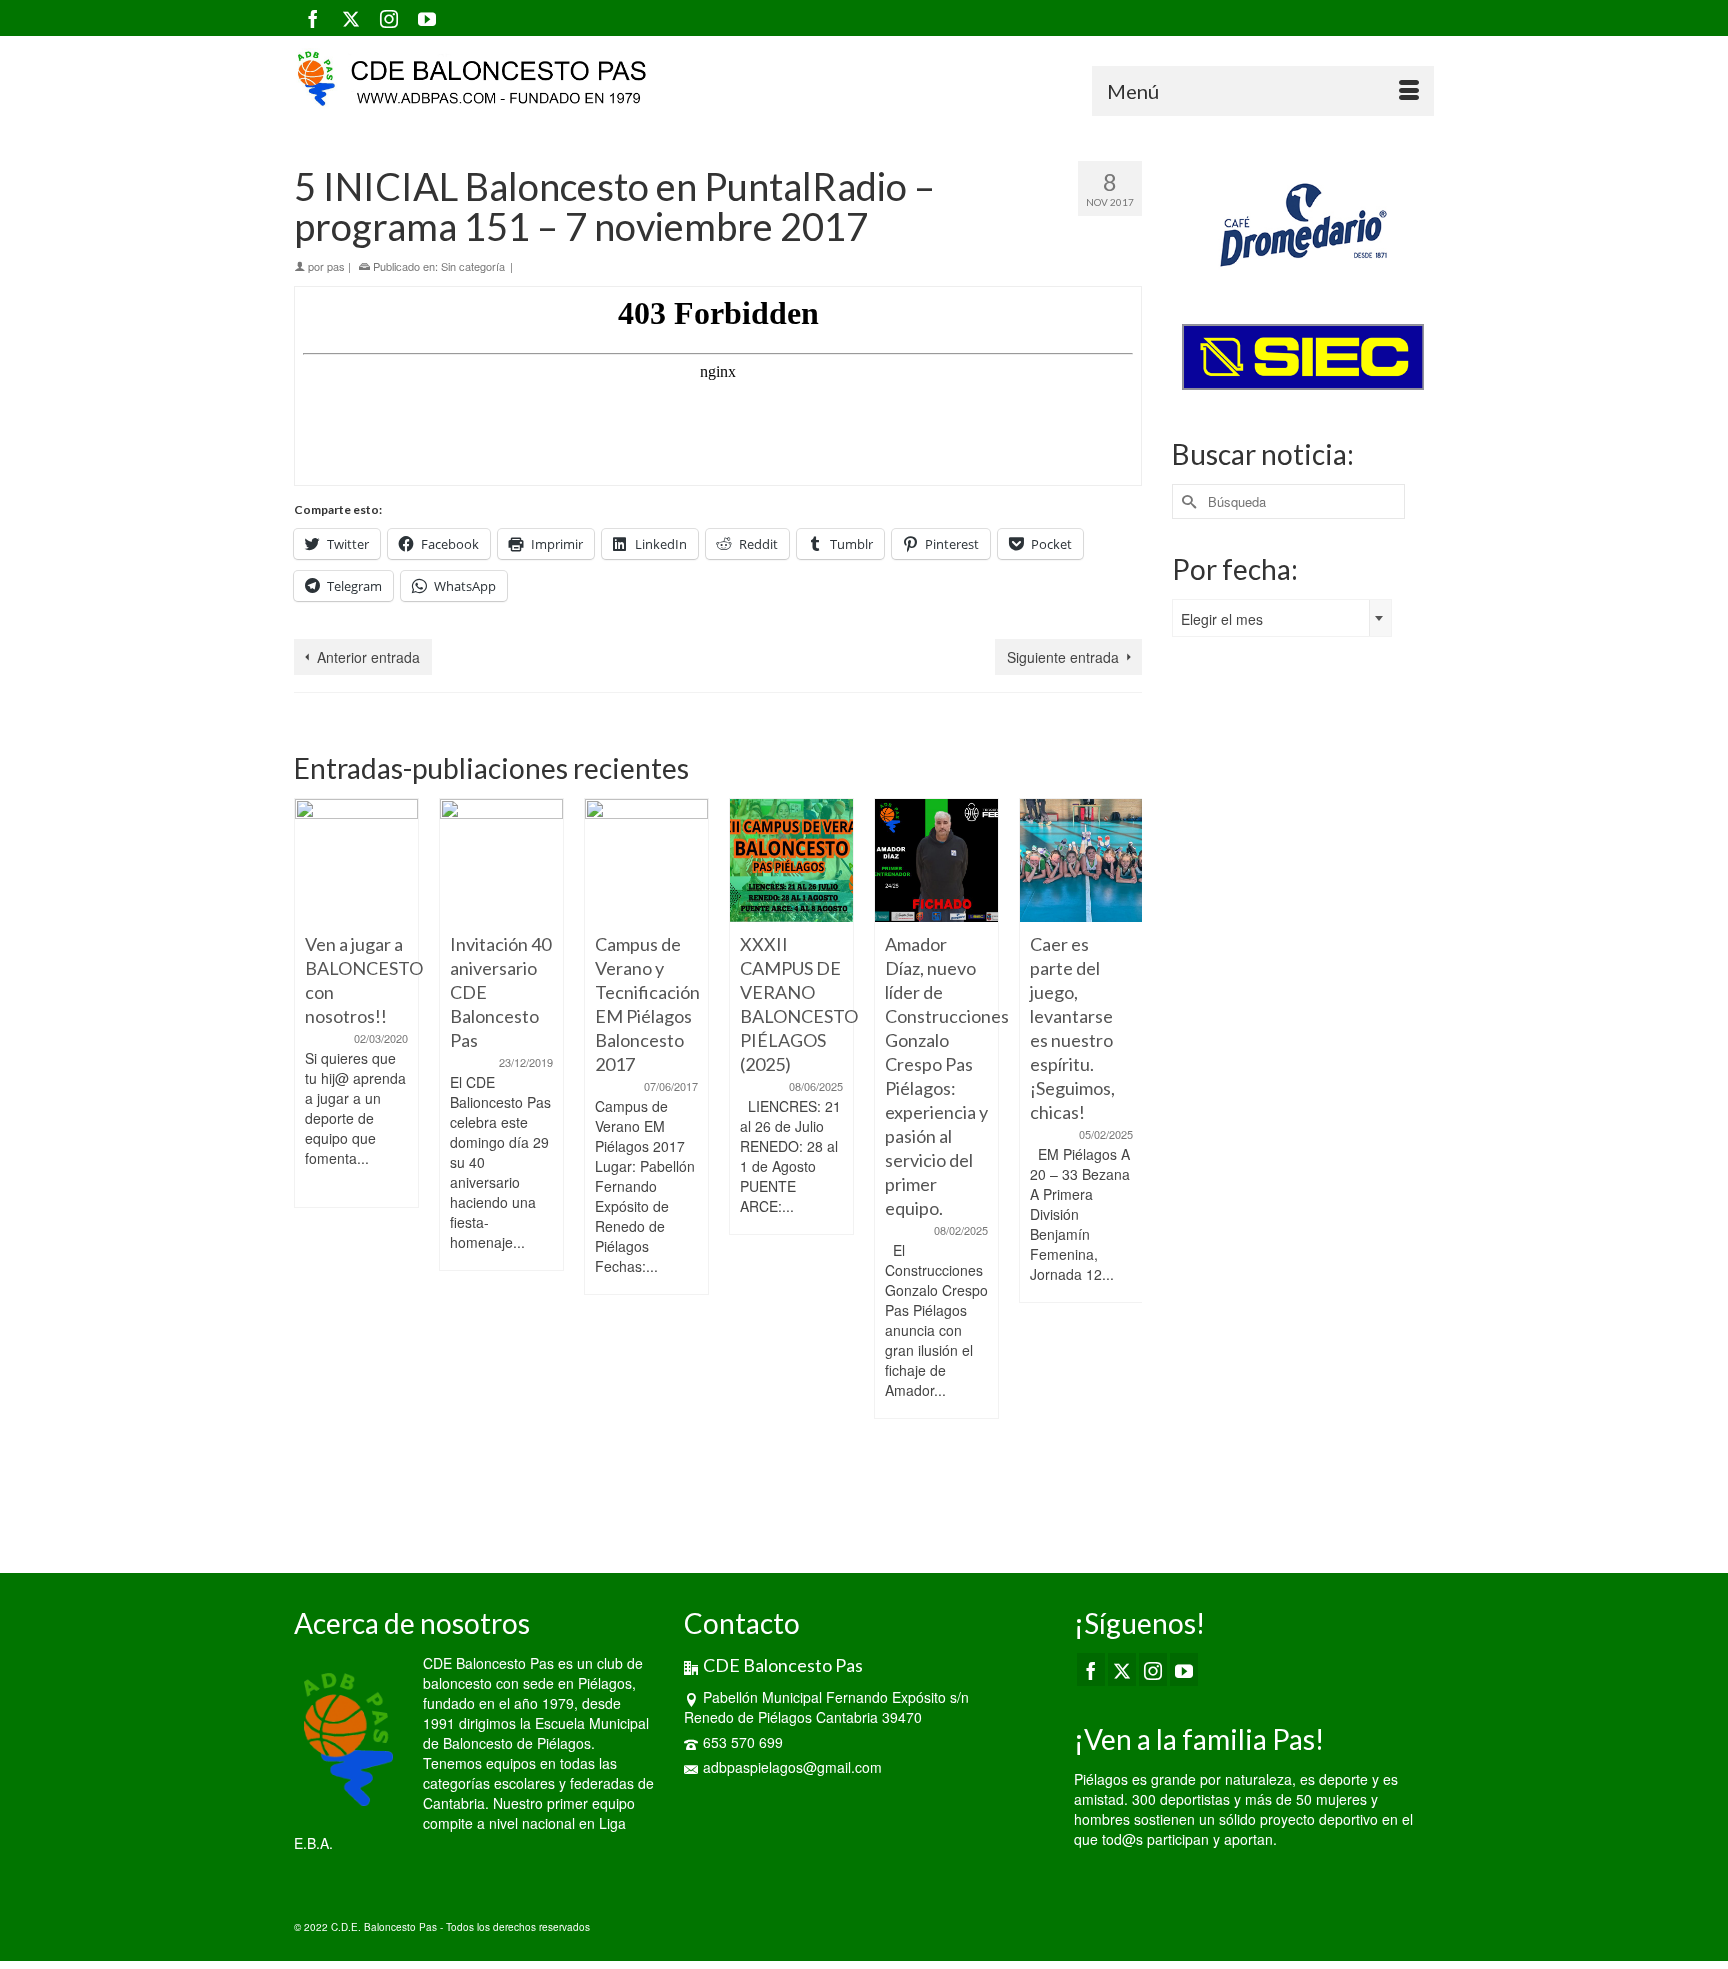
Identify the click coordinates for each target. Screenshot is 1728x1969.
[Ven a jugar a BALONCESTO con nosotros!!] (356, 860)
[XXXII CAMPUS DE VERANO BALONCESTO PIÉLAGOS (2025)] (791, 860)
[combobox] (1282, 618)
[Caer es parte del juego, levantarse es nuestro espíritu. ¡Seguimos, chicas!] (1081, 860)
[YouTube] (427, 18)
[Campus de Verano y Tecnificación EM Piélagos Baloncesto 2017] (646, 860)
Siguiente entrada (1063, 657)
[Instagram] (389, 18)
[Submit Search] (1187, 501)
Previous (311, 1160)
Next (1124, 1160)
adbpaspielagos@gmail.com (792, 1767)
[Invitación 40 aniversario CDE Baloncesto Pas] (501, 860)
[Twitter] (351, 18)
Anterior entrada (368, 657)
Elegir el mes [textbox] (1222, 619)
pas (336, 266)
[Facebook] (313, 18)
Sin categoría (473, 266)
